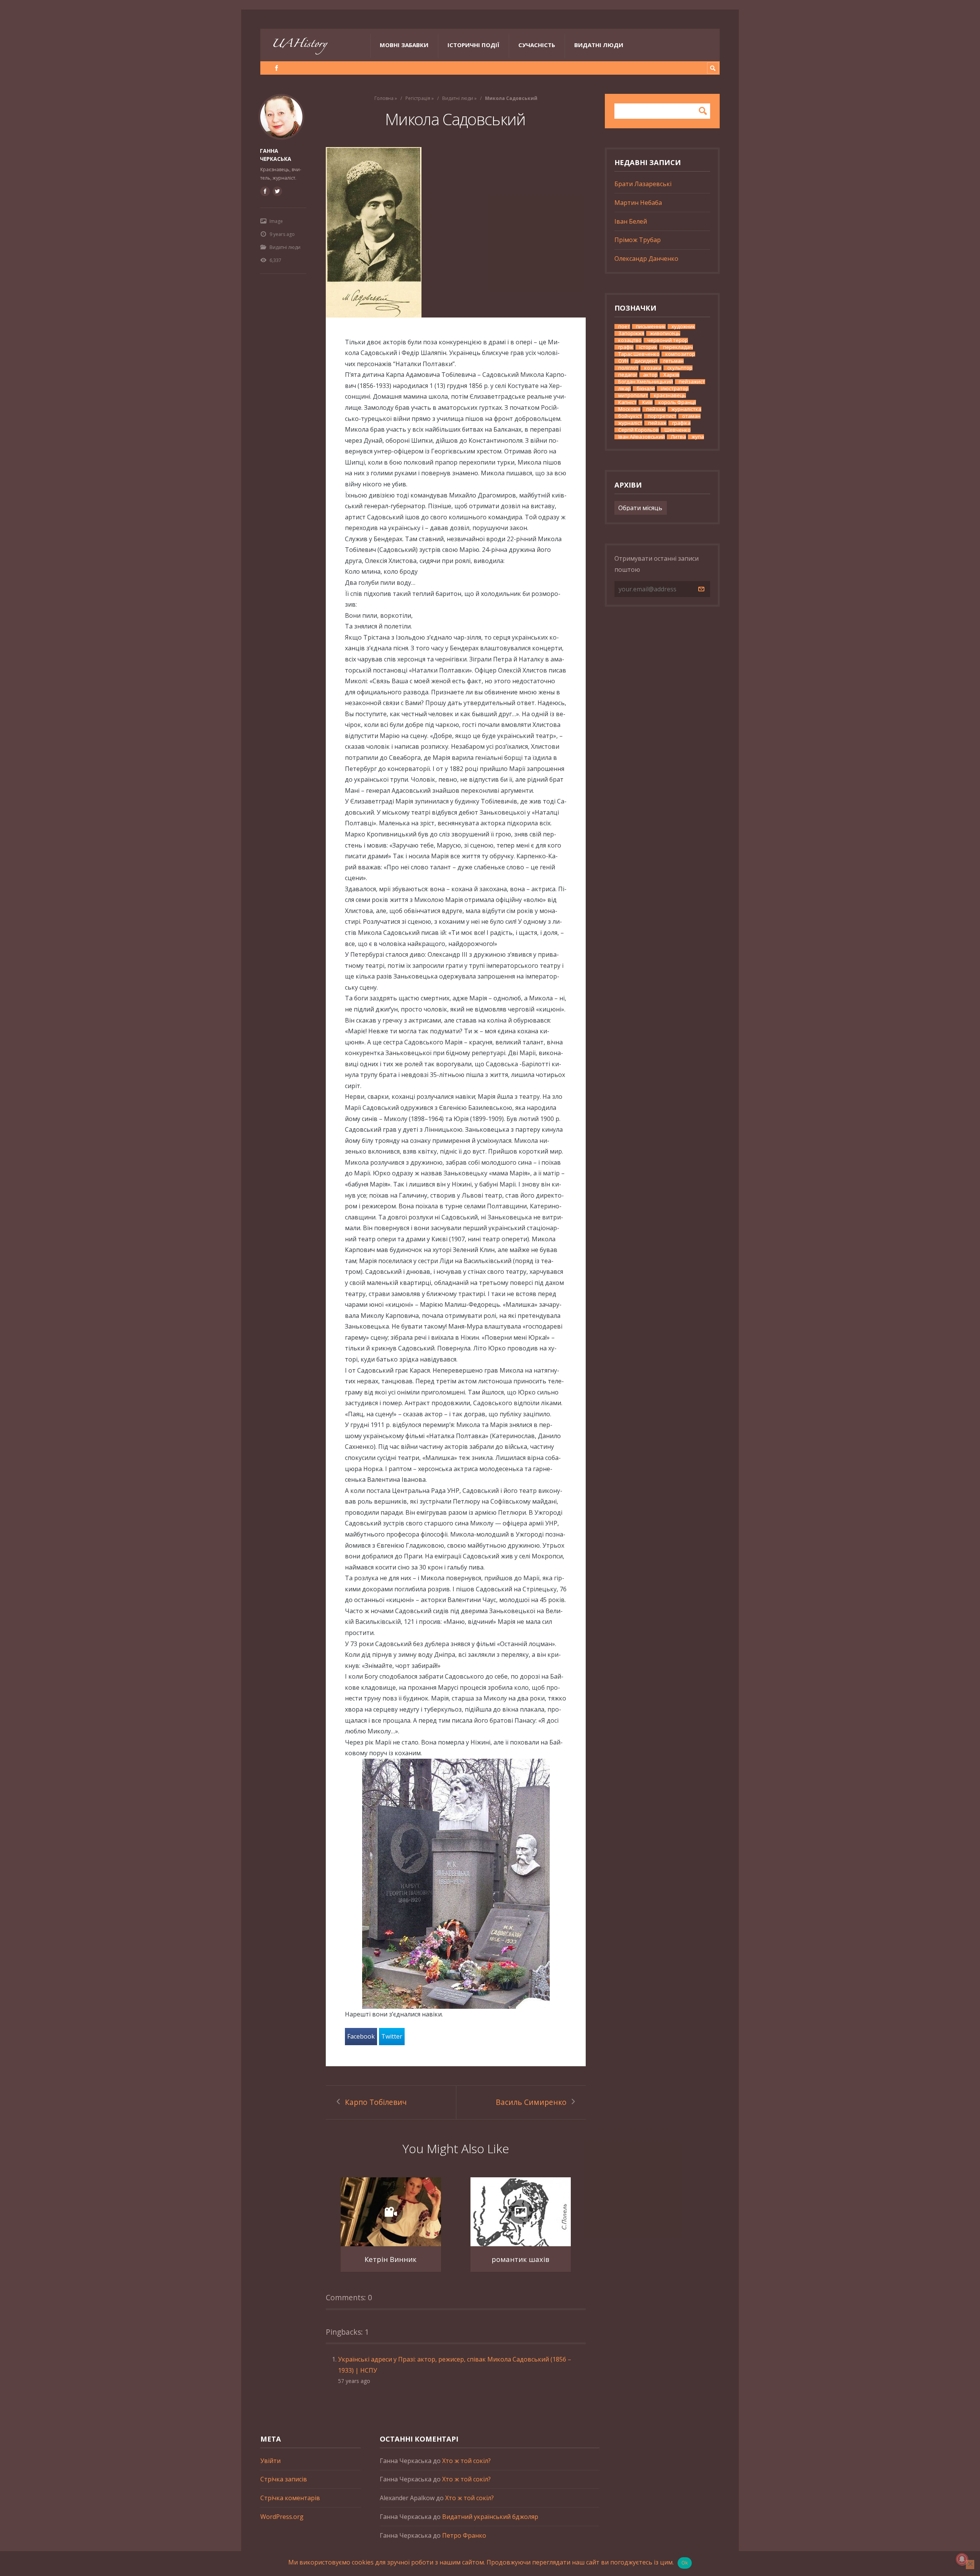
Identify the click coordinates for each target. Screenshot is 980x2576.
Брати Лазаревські (643, 184)
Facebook (361, 2036)
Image (276, 221)
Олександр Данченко (646, 259)
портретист (662, 416)
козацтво (630, 340)
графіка (681, 423)
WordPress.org (282, 2517)
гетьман (674, 361)
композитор (680, 354)
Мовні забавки (404, 45)
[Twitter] (277, 191)
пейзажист (692, 382)
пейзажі (656, 409)
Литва (678, 437)
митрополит (633, 395)
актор (650, 375)
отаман (691, 416)
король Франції (677, 402)
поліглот (628, 368)
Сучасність (537, 45)
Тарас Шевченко (639, 354)
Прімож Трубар (638, 240)
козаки (653, 368)
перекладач (678, 347)
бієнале (646, 389)
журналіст (630, 423)
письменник (651, 327)
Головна (384, 98)
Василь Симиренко (531, 2102)
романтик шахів (520, 2259)
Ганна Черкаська (276, 155)
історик (648, 347)
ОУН (623, 361)
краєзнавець (670, 395)
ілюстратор (675, 389)
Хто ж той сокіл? (466, 2461)
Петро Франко (464, 2535)
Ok (685, 2563)
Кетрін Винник (390, 2259)
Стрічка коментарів (290, 2498)
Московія (629, 409)
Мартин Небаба (638, 203)
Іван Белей (631, 221)
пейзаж (657, 423)
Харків (671, 375)
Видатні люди (599, 45)
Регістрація (418, 98)
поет (624, 327)
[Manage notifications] (962, 2559)
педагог (628, 375)
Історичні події (473, 45)
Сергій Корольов (639, 430)
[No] (970, 2565)
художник (683, 327)
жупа (698, 437)
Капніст (627, 402)
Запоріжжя (631, 333)
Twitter (392, 2036)
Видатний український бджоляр (490, 2517)
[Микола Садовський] (456, 232)
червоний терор (668, 340)
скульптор (680, 368)
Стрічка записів (284, 2479)
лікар (625, 389)
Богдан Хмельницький (646, 382)
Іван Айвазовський (642, 437)
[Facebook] (277, 68)
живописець (665, 333)
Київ (648, 402)
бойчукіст (630, 416)
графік (626, 347)
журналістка (686, 409)
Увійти (270, 2461)
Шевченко (678, 430)
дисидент (646, 361)
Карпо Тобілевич (376, 2102)
